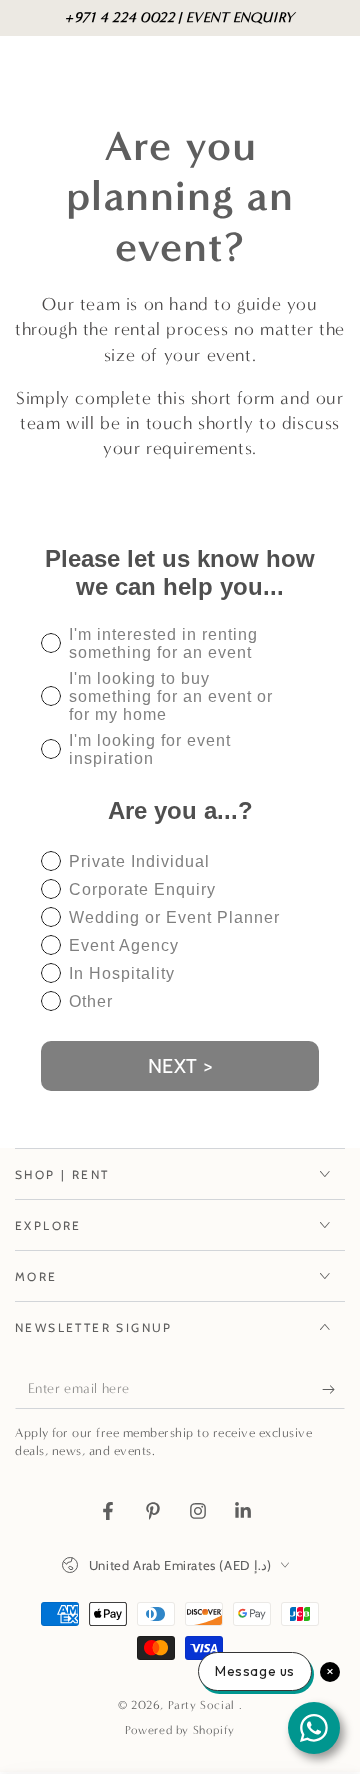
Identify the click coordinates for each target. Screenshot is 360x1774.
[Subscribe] (333, 1389)
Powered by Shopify (180, 1730)
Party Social (203, 1705)
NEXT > (180, 1066)
